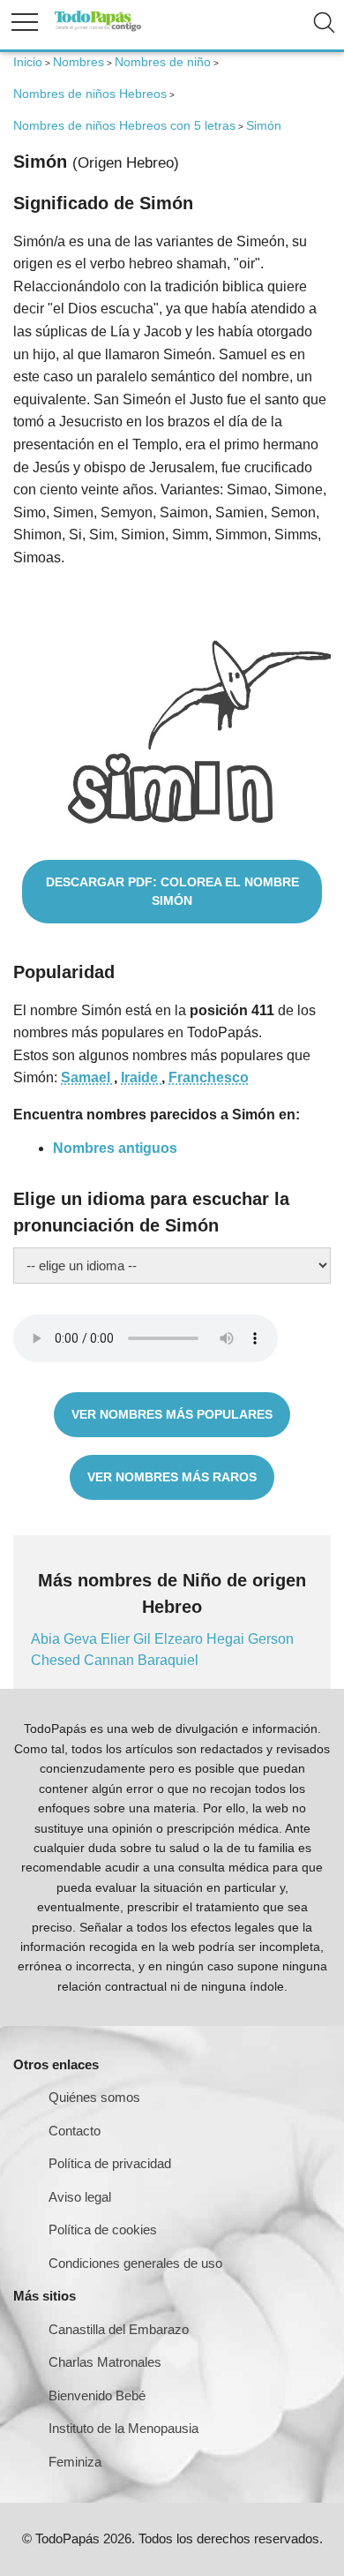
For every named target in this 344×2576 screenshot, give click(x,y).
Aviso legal (80, 2197)
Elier (117, 1639)
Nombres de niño (163, 62)
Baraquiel (168, 1660)
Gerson (271, 1639)
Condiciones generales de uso (135, 2263)
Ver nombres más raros (172, 1477)
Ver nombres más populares (172, 1414)
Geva (82, 1639)
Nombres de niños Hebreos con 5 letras (124, 125)
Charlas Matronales (105, 2362)
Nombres (79, 62)
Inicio (28, 62)
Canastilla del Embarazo (119, 2329)
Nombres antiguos (115, 1148)
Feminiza (75, 2462)
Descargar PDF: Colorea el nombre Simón (172, 891)
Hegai (227, 1639)
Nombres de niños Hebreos (90, 94)
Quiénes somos (94, 2097)
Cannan (111, 1660)
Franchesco (209, 1077)
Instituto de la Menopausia (123, 2428)
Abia (47, 1639)
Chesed (57, 1660)
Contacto (75, 2131)
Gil (144, 1639)
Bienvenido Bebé (97, 2395)
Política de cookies (103, 2230)
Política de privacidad (110, 2163)
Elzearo (180, 1639)
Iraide (141, 1077)
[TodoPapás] (98, 29)
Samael (87, 1077)
